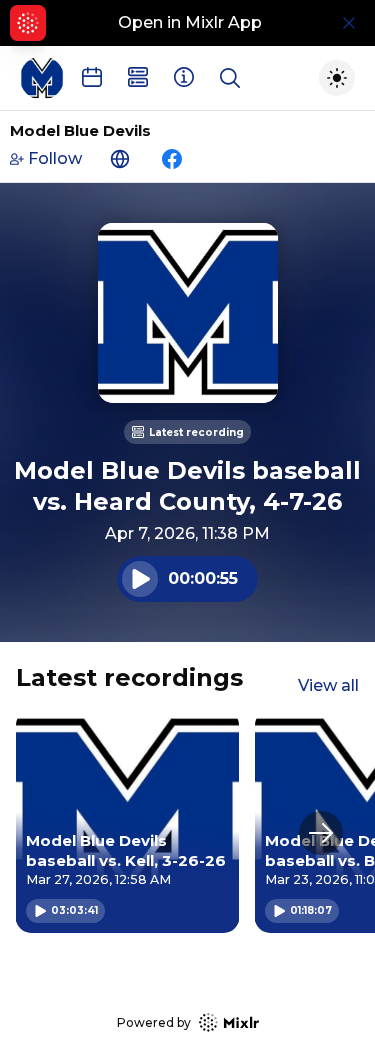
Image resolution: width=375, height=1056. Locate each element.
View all (328, 685)
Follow (55, 158)
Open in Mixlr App (190, 22)
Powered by (154, 1022)
